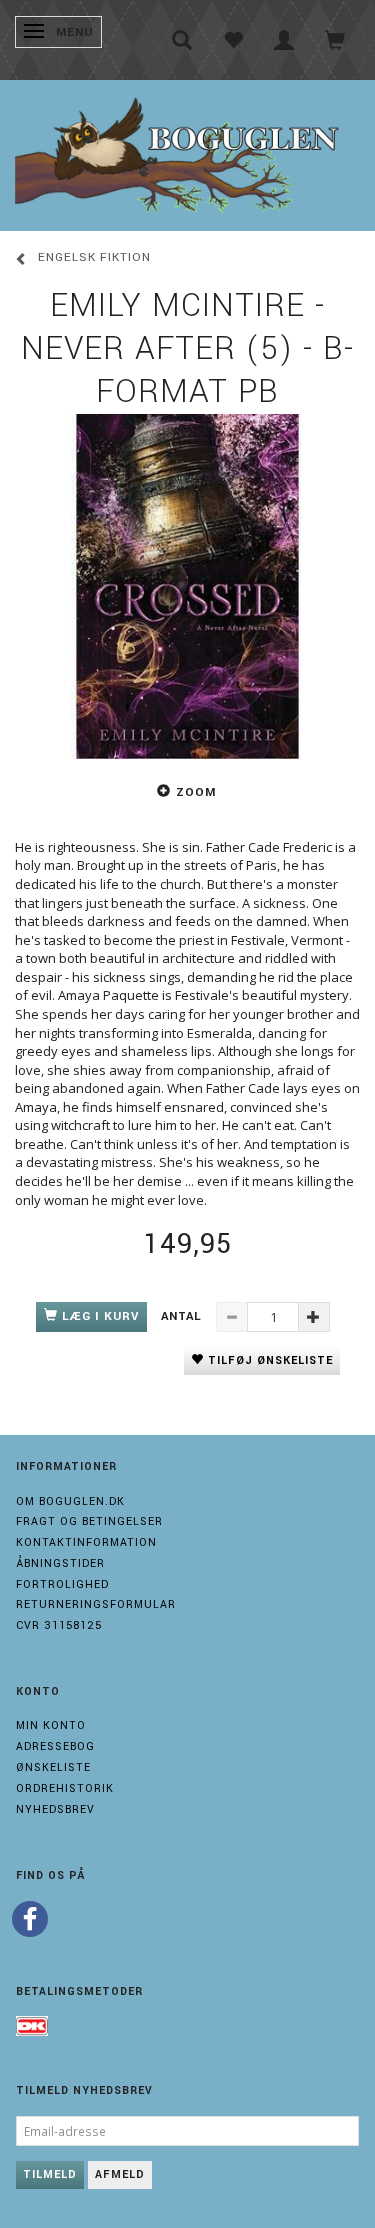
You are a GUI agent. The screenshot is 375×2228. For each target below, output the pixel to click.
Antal (183, 1316)
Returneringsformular (96, 1604)
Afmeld (120, 2174)
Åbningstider (60, 1563)
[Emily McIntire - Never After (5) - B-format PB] (187, 586)
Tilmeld (50, 2174)
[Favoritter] (233, 40)
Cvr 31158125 (59, 1625)
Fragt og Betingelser (89, 1521)
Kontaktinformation (86, 1542)
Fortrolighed (62, 1584)
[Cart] (335, 40)
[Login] (284, 40)
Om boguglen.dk (70, 1501)
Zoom (196, 792)
